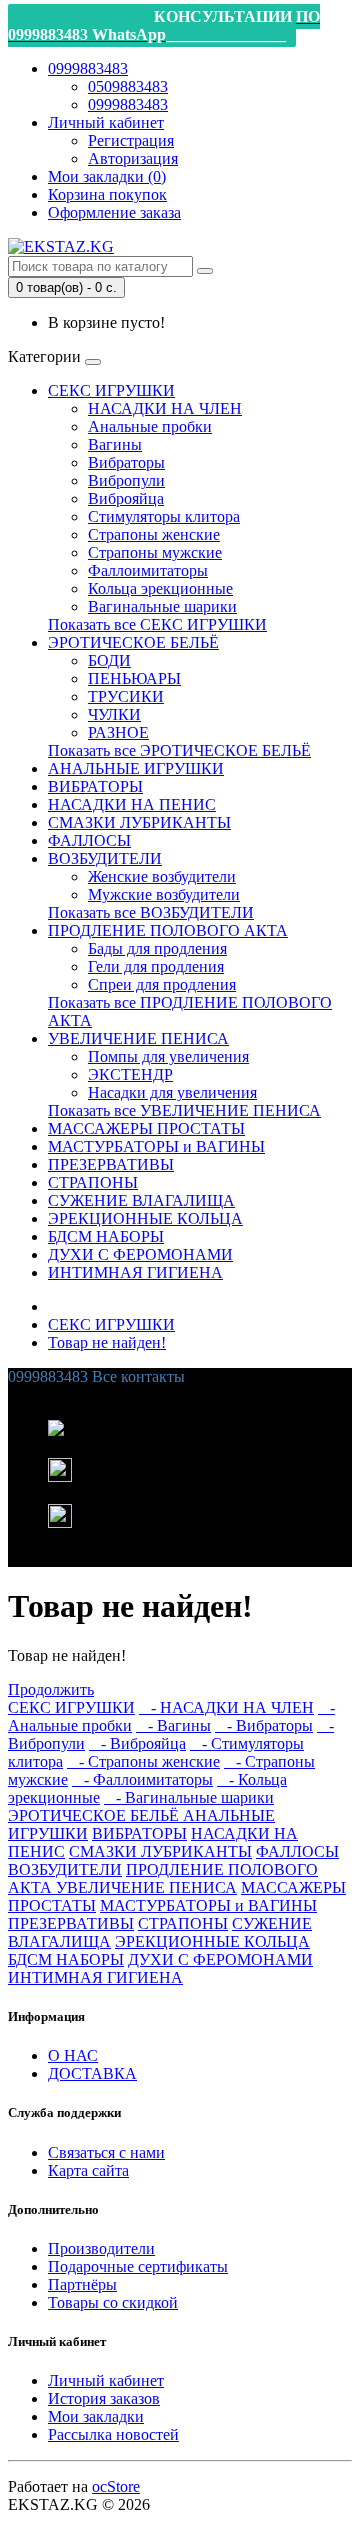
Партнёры (82, 2284)
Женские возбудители (162, 876)
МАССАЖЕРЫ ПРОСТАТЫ (146, 1128)
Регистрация (131, 140)
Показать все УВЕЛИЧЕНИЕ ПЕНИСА (184, 1110)
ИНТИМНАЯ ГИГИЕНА (135, 1272)
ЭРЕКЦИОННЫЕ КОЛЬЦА (145, 1218)
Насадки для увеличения (172, 1092)
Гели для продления (156, 966)
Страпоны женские (154, 534)
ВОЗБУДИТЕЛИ (105, 858)
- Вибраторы (264, 1725)
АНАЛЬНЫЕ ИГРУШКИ (136, 768)
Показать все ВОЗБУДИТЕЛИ (151, 912)
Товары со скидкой (113, 2302)
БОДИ (109, 660)
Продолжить (51, 1689)
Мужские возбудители (164, 894)
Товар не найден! (107, 1342)
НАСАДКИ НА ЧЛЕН (165, 408)
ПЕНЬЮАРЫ (134, 678)
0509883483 (128, 86)
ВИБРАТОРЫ (95, 786)
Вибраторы (126, 462)
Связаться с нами (106, 2152)
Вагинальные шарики (162, 606)
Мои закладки (96, 2416)
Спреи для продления (162, 984)
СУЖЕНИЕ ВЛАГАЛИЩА (141, 1200)
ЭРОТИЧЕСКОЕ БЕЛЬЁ (133, 642)
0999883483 (128, 104)
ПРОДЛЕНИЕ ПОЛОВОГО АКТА (168, 930)
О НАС (73, 2055)
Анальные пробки (150, 426)
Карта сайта (88, 2170)
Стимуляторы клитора (164, 516)
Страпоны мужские (155, 552)
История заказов (104, 2398)
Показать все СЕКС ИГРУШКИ (157, 624)
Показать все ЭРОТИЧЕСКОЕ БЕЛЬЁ (179, 750)
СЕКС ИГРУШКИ (111, 390)
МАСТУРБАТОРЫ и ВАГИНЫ (156, 1146)
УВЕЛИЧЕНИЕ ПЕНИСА (138, 1038)
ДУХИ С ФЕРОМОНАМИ (140, 1254)
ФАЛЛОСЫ (89, 840)
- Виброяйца (137, 1743)
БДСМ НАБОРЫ (106, 1236)
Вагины (115, 444)
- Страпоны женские (143, 1761)
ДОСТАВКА (92, 2073)
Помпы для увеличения (168, 1056)
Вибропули (126, 480)
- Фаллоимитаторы (142, 1779)
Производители (101, 2248)
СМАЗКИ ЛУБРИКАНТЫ (139, 822)
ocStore (116, 2486)
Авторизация (133, 158)
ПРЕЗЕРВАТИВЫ (111, 1164)
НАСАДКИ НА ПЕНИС (132, 804)
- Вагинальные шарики (189, 1797)
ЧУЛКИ (114, 714)
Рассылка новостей (113, 2434)
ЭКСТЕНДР (130, 1074)
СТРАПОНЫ (93, 1182)
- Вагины (173, 1725)
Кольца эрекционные (160, 588)
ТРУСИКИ (126, 696)
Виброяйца (126, 498)
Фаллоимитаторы (148, 570)
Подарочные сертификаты (138, 2266)
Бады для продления (157, 948)
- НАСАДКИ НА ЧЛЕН (226, 1707)
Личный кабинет (106, 2380)
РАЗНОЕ (118, 732)
